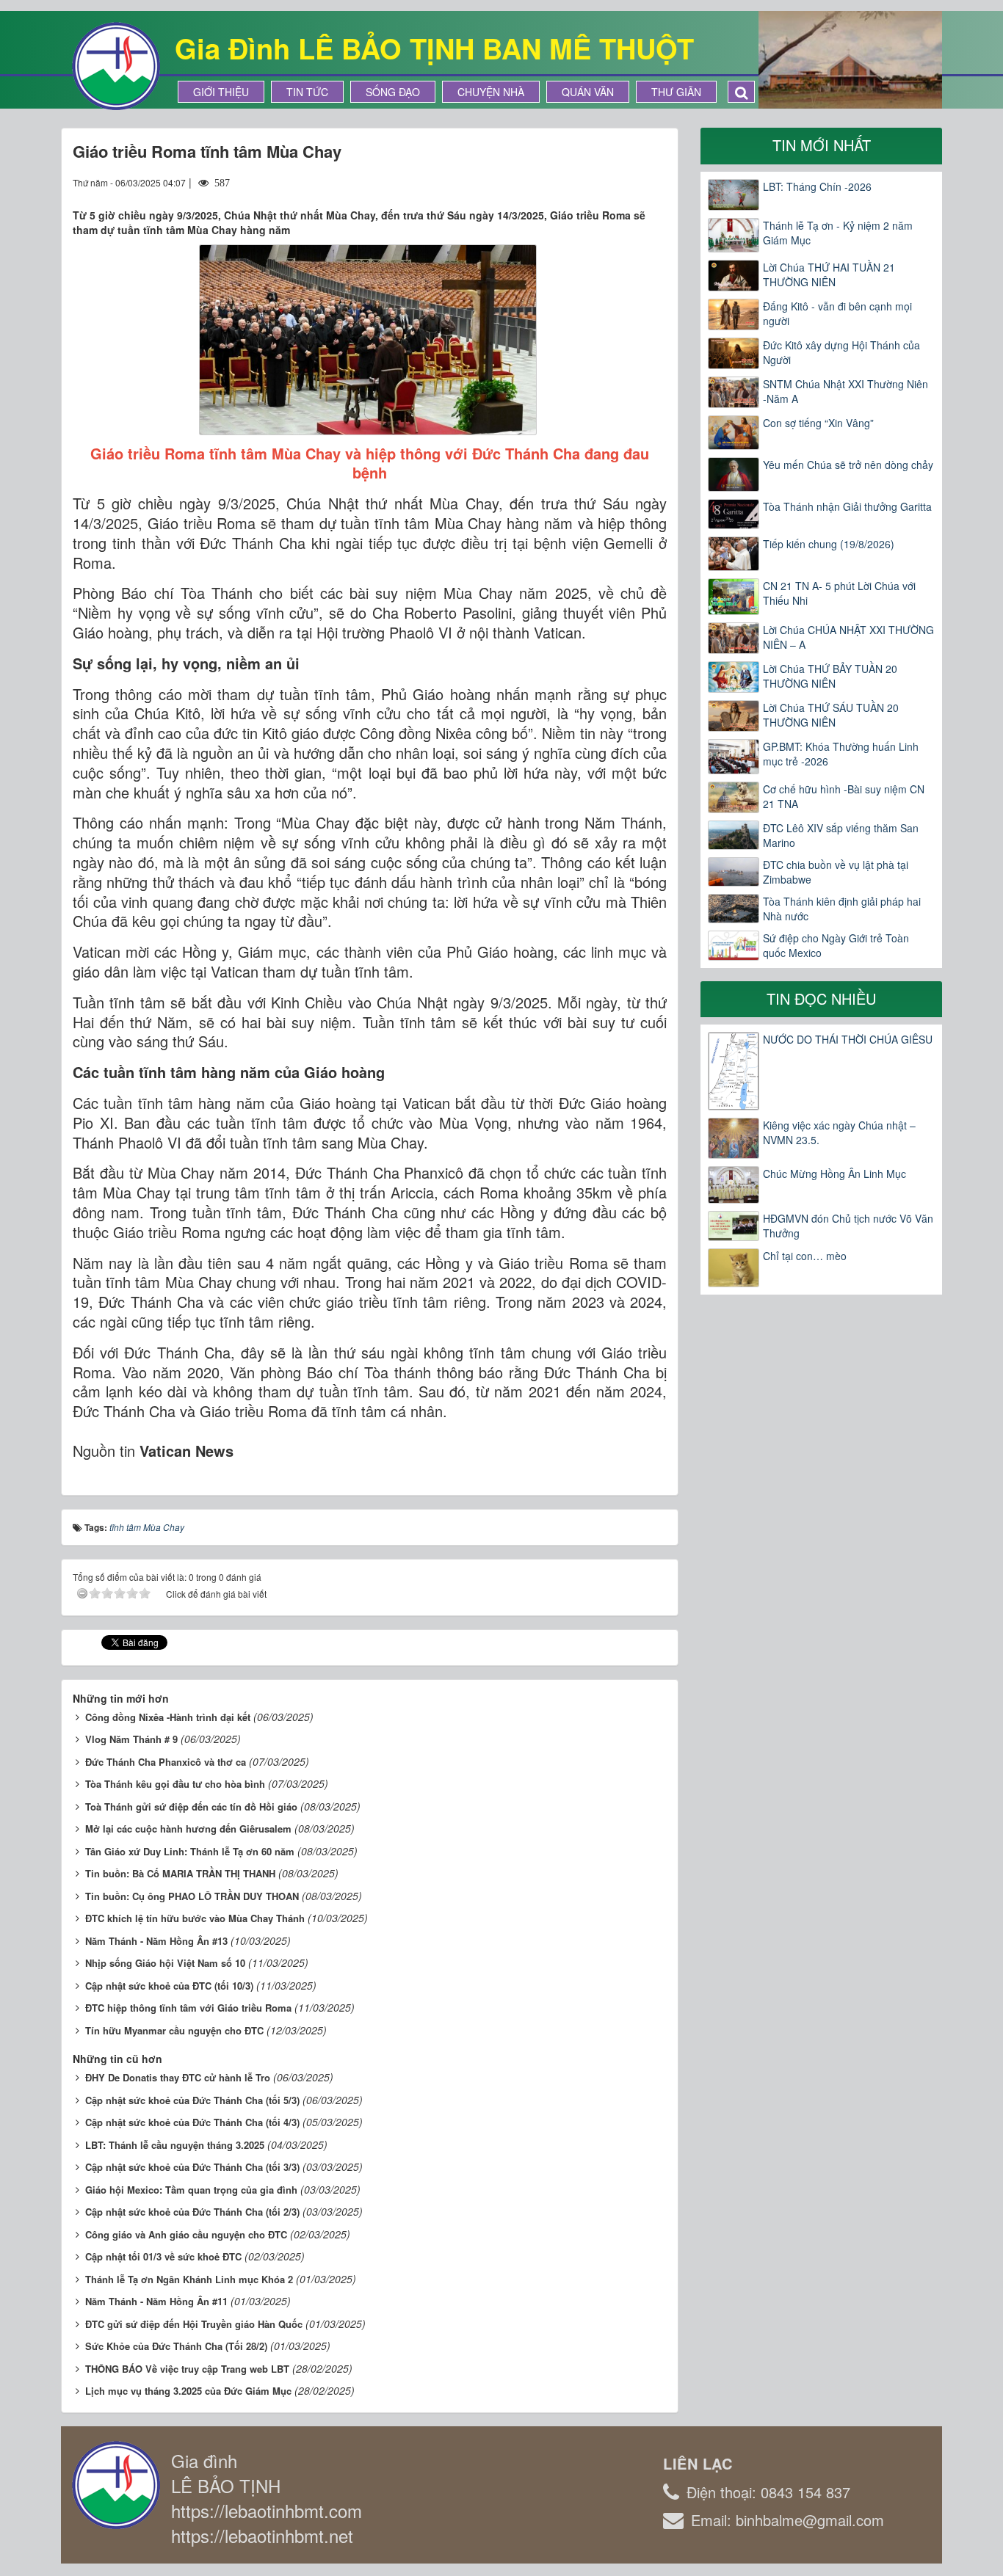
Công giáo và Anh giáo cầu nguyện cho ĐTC (186, 2234)
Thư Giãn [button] (676, 92)
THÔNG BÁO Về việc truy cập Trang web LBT (187, 2369)
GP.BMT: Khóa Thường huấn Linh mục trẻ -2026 (841, 754)
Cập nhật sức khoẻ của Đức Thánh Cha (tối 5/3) (192, 2100)
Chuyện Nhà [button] (491, 92)
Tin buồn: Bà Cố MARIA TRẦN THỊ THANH (180, 1873)
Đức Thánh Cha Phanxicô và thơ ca (166, 1762)
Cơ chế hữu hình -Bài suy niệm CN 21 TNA (844, 796)
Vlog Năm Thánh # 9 (131, 1739)
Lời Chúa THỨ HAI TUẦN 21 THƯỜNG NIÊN (829, 274)
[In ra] (629, 182)
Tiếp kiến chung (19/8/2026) (829, 544)
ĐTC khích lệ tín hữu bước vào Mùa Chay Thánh (195, 1918)
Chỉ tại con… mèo (805, 1256)
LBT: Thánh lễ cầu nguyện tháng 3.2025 (175, 2145)
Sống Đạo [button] (393, 92)
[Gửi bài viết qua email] (602, 182)
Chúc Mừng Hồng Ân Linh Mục (834, 1174)
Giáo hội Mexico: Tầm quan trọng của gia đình (191, 2190)
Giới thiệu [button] (221, 92)
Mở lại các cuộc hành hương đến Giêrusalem (188, 1829)
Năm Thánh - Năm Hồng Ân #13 (156, 1941)
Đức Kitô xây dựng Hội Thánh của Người (841, 352)
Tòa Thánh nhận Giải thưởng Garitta (847, 506)
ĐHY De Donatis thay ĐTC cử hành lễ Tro (178, 2077)
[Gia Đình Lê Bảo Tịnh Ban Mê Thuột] (116, 65)
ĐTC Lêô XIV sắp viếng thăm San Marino (841, 835)
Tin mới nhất (822, 145)
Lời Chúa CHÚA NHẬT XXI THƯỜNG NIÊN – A (848, 637)
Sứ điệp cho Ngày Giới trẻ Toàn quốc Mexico (836, 945)
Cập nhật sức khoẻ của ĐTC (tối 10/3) (169, 1986)
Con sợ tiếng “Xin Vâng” (818, 423)
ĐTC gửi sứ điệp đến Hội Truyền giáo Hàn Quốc (194, 2324)
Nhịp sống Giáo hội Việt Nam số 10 (165, 1963)
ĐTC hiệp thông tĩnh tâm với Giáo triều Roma (188, 2008)
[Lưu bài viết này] (655, 182)
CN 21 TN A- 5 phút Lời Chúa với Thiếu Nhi (839, 593)
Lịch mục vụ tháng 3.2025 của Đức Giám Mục (188, 2391)
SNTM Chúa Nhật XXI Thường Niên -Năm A (846, 391)
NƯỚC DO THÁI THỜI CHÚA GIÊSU (848, 1039)
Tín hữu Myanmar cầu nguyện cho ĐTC (174, 2030)
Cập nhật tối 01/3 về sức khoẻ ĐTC (163, 2256)
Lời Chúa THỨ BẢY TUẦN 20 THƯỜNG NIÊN (830, 676)
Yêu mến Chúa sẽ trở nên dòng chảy (848, 465)
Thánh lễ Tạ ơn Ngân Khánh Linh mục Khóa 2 (189, 2279)
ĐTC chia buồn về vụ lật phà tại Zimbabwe (836, 872)
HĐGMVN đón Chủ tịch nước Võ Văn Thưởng (848, 1226)
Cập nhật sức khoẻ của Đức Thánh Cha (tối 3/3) (192, 2167)
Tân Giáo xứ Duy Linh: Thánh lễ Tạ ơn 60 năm (190, 1851)
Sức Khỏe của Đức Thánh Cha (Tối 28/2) (176, 2346)
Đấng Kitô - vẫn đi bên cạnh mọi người (837, 313)
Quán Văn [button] (588, 92)
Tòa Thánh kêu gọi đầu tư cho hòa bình (175, 1784)
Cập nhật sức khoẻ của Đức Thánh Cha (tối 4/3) (192, 2122)
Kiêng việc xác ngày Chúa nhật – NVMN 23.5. (839, 1132)
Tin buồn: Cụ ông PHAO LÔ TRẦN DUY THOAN (192, 1896)
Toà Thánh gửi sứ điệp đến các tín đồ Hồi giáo (191, 1807)
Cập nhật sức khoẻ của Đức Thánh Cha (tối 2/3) (192, 2212)
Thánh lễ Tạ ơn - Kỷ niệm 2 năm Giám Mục (838, 233)
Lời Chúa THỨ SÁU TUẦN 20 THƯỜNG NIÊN (831, 715)
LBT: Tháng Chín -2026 (817, 186)
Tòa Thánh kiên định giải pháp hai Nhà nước (842, 909)
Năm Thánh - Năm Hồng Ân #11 (156, 2301)
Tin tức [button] (307, 92)
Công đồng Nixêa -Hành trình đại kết (168, 1717)
